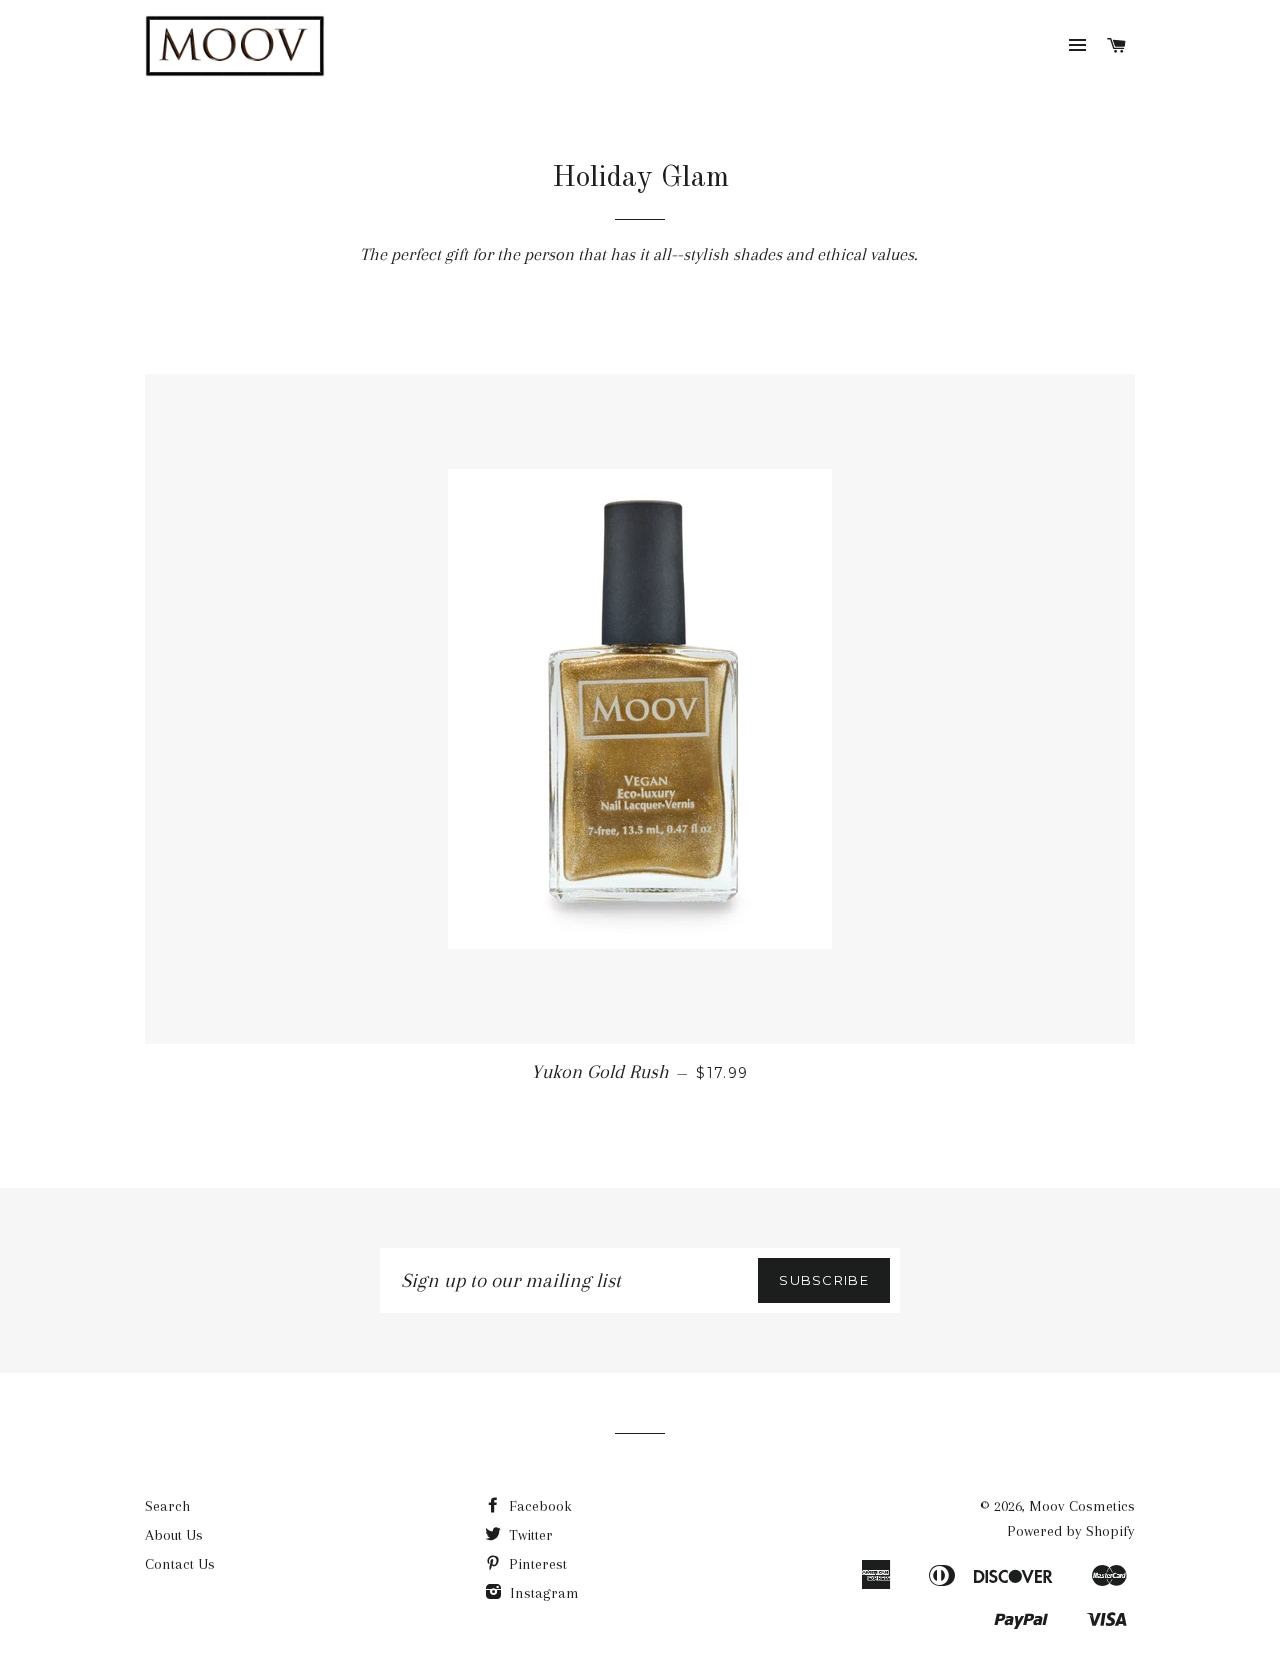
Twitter (529, 1535)
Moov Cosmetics (1082, 1506)
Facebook (538, 1506)
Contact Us (180, 1564)
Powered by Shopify (1071, 1531)
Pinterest (536, 1564)
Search (167, 1506)
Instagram (542, 1593)
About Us (174, 1535)
